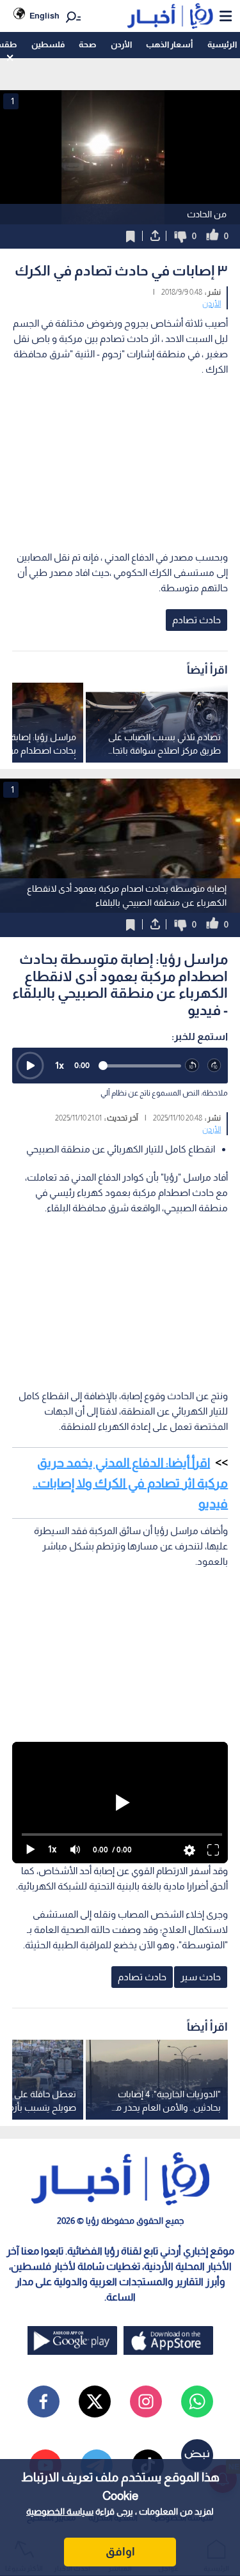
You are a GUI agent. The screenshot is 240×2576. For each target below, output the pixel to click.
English (44, 16)
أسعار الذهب (169, 44)
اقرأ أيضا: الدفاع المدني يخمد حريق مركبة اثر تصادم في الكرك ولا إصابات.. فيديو (130, 1483)
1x (60, 1065)
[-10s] (192, 1066)
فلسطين (48, 44)
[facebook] (44, 2401)
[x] (95, 2401)
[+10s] (215, 1066)
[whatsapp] (197, 2401)
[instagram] (146, 2401)
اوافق (120, 2552)
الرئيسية (222, 44)
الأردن (121, 44)
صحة (87, 44)
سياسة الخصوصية (60, 2511)
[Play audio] (30, 1066)
